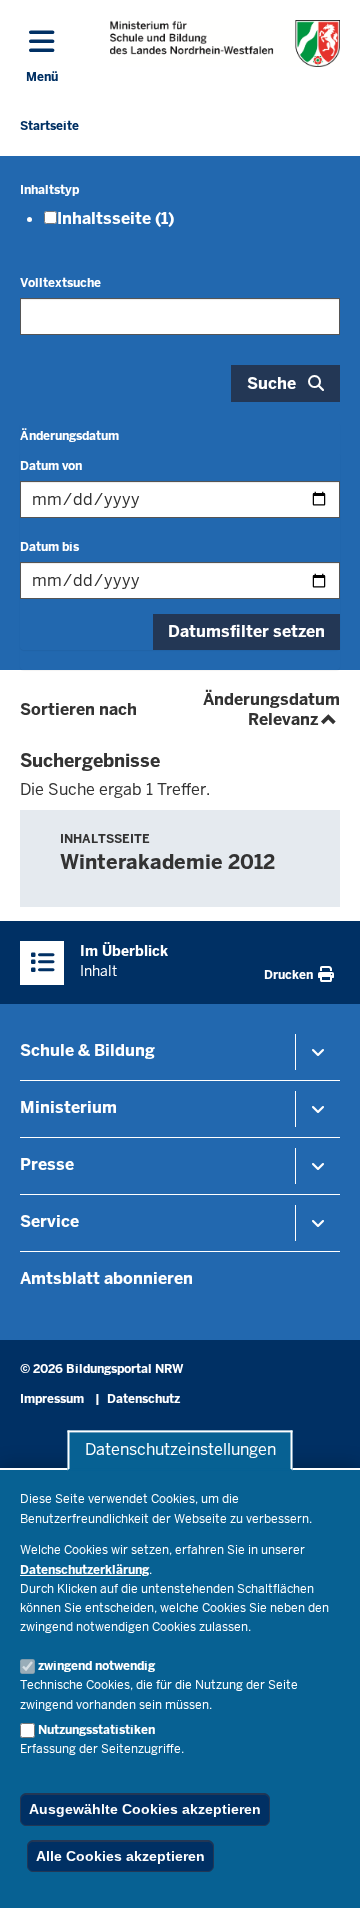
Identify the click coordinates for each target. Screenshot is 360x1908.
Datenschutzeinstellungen (180, 1450)
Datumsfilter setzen (246, 631)
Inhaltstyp (49, 190)
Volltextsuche (60, 283)
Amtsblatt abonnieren (106, 1278)
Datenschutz (143, 1399)
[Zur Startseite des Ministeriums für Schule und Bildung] (225, 43)
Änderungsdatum (69, 436)
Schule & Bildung (87, 1050)
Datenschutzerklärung (84, 1570)
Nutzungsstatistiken (96, 1730)
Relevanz (294, 719)
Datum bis (49, 547)
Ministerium (68, 1107)
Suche (271, 383)
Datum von (51, 466)
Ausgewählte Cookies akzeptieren (145, 1809)
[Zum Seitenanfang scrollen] (320, 1871)
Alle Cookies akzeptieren (120, 1856)
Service (49, 1221)
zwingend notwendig (96, 1666)
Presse (47, 1164)
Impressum (52, 1399)
